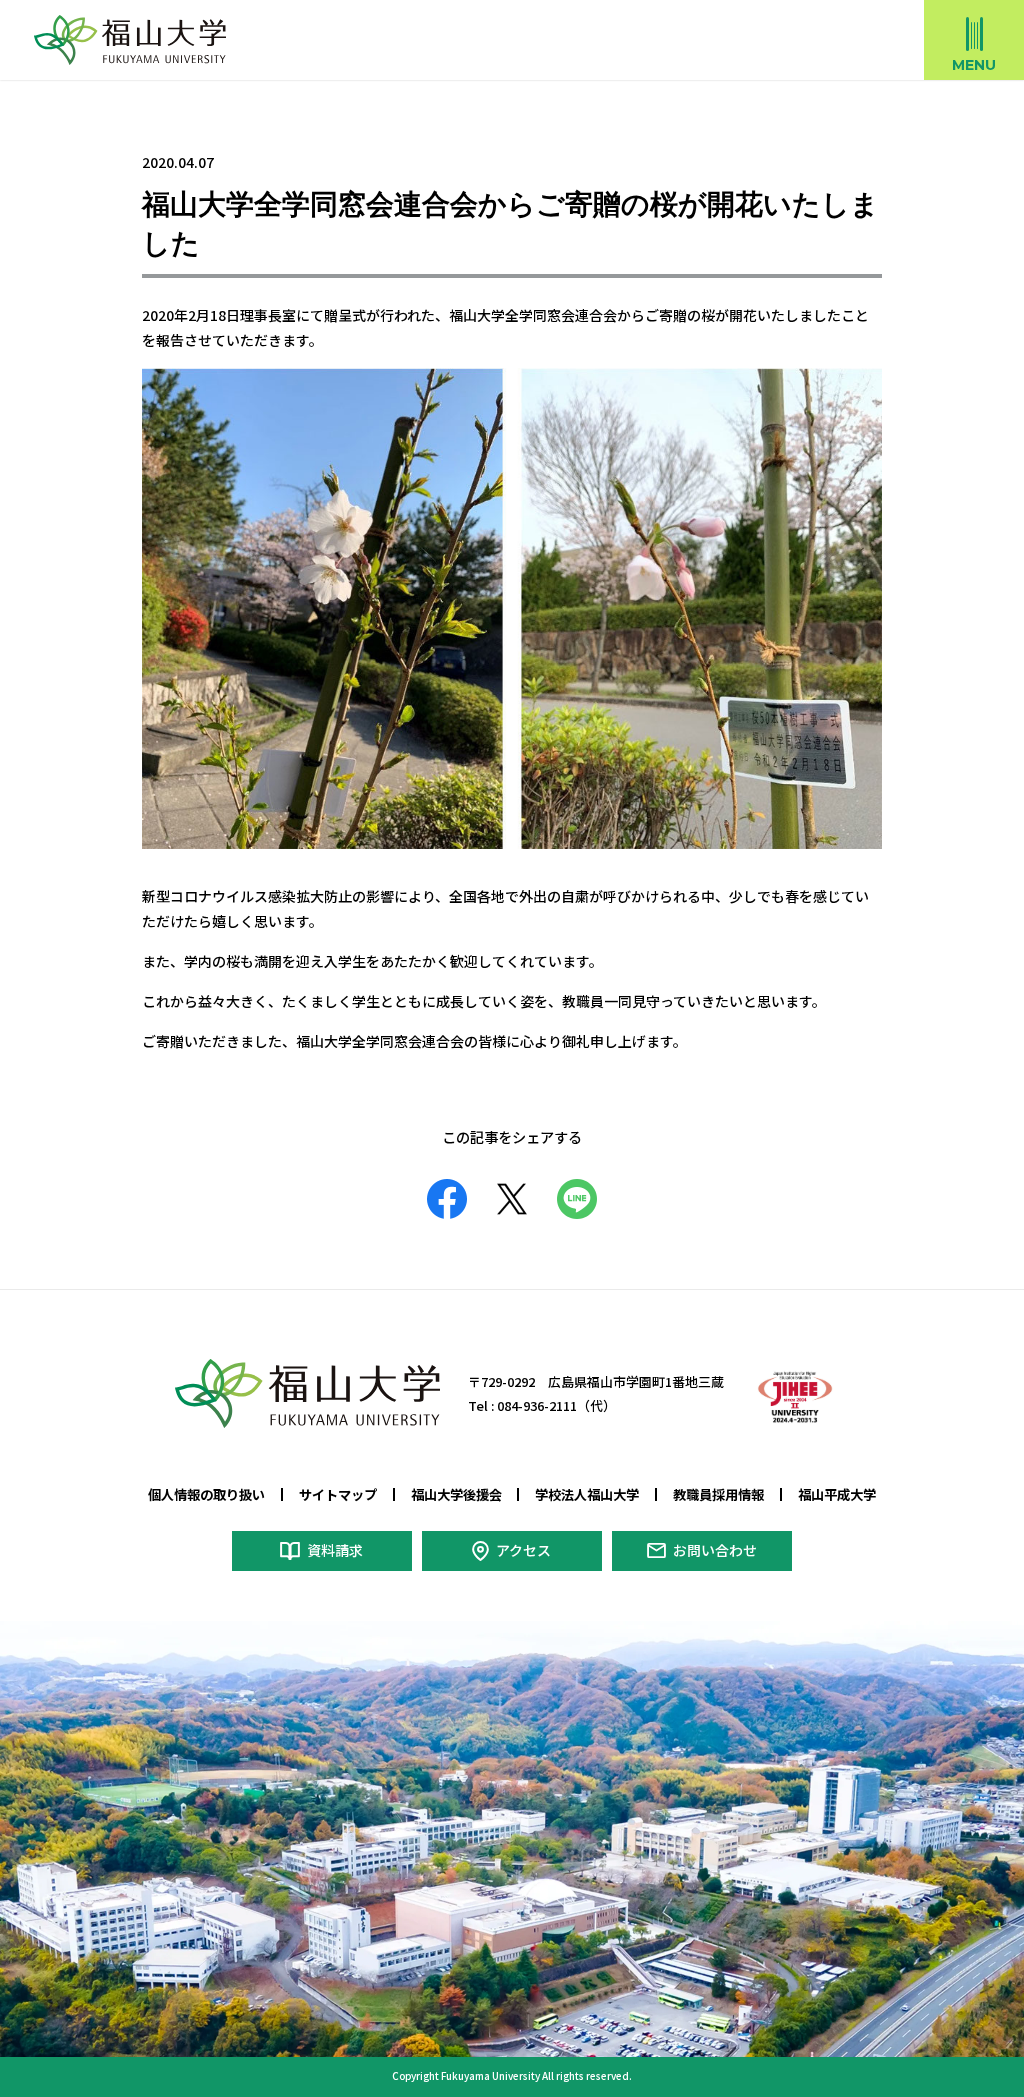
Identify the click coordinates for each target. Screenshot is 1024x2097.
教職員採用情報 (718, 1494)
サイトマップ (338, 1494)
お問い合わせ (715, 1550)
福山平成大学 (837, 1494)
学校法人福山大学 (587, 1494)
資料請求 (335, 1550)
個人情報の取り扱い (206, 1494)
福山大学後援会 (456, 1494)
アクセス (523, 1550)
